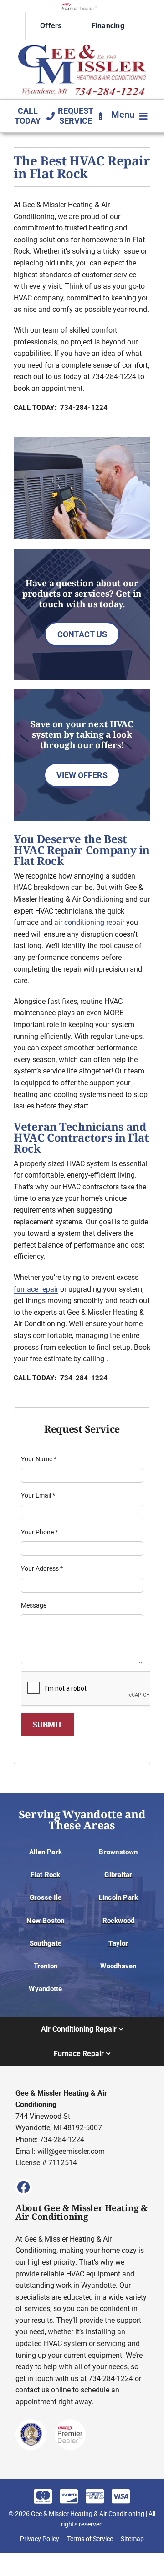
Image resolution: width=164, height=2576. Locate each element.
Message (34, 1605)
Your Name (39, 1459)
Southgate (46, 1943)
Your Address (42, 1568)
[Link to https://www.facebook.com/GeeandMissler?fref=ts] (24, 2187)
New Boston (45, 1921)
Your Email (38, 1495)
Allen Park (46, 1852)
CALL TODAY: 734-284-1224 (61, 408)
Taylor (118, 1943)
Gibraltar (118, 1875)
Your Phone (39, 1532)
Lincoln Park (119, 1897)
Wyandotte (45, 1989)
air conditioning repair (89, 922)
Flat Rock (45, 1875)
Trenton (46, 1966)
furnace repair (36, 1289)
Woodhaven (118, 1966)
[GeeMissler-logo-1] (82, 48)
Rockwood (119, 1921)
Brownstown (118, 1852)
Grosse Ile (46, 1897)
